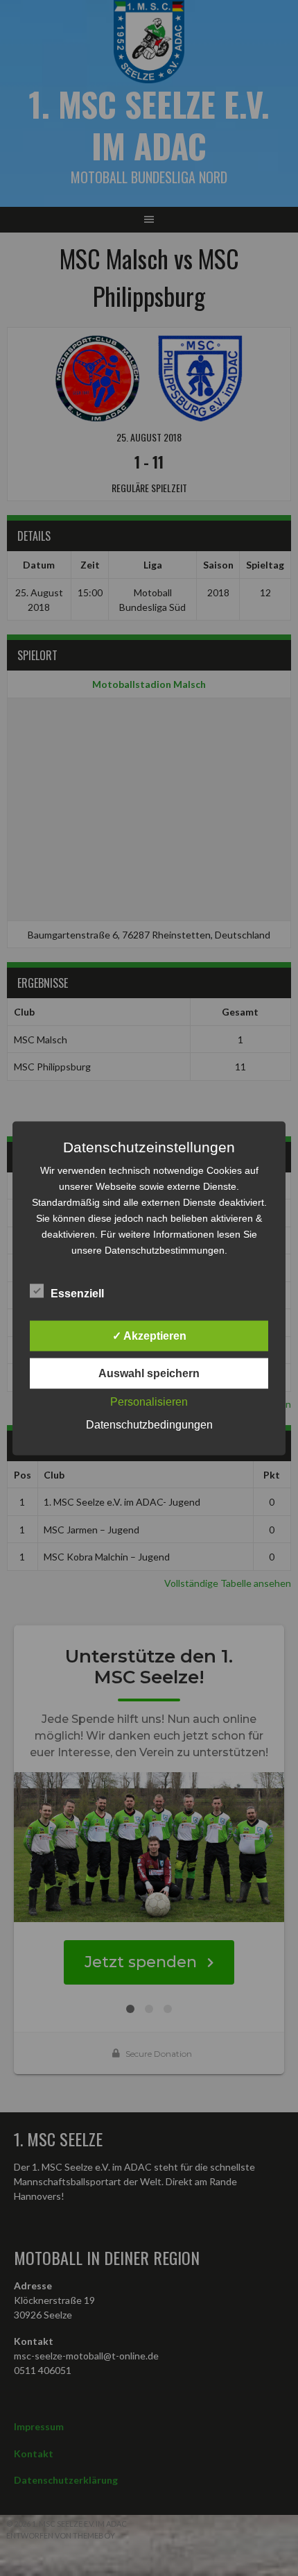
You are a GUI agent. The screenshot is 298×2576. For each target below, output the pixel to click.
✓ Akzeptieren (149, 1335)
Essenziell (77, 1293)
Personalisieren (149, 1401)
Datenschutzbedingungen (149, 1424)
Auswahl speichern (149, 1373)
